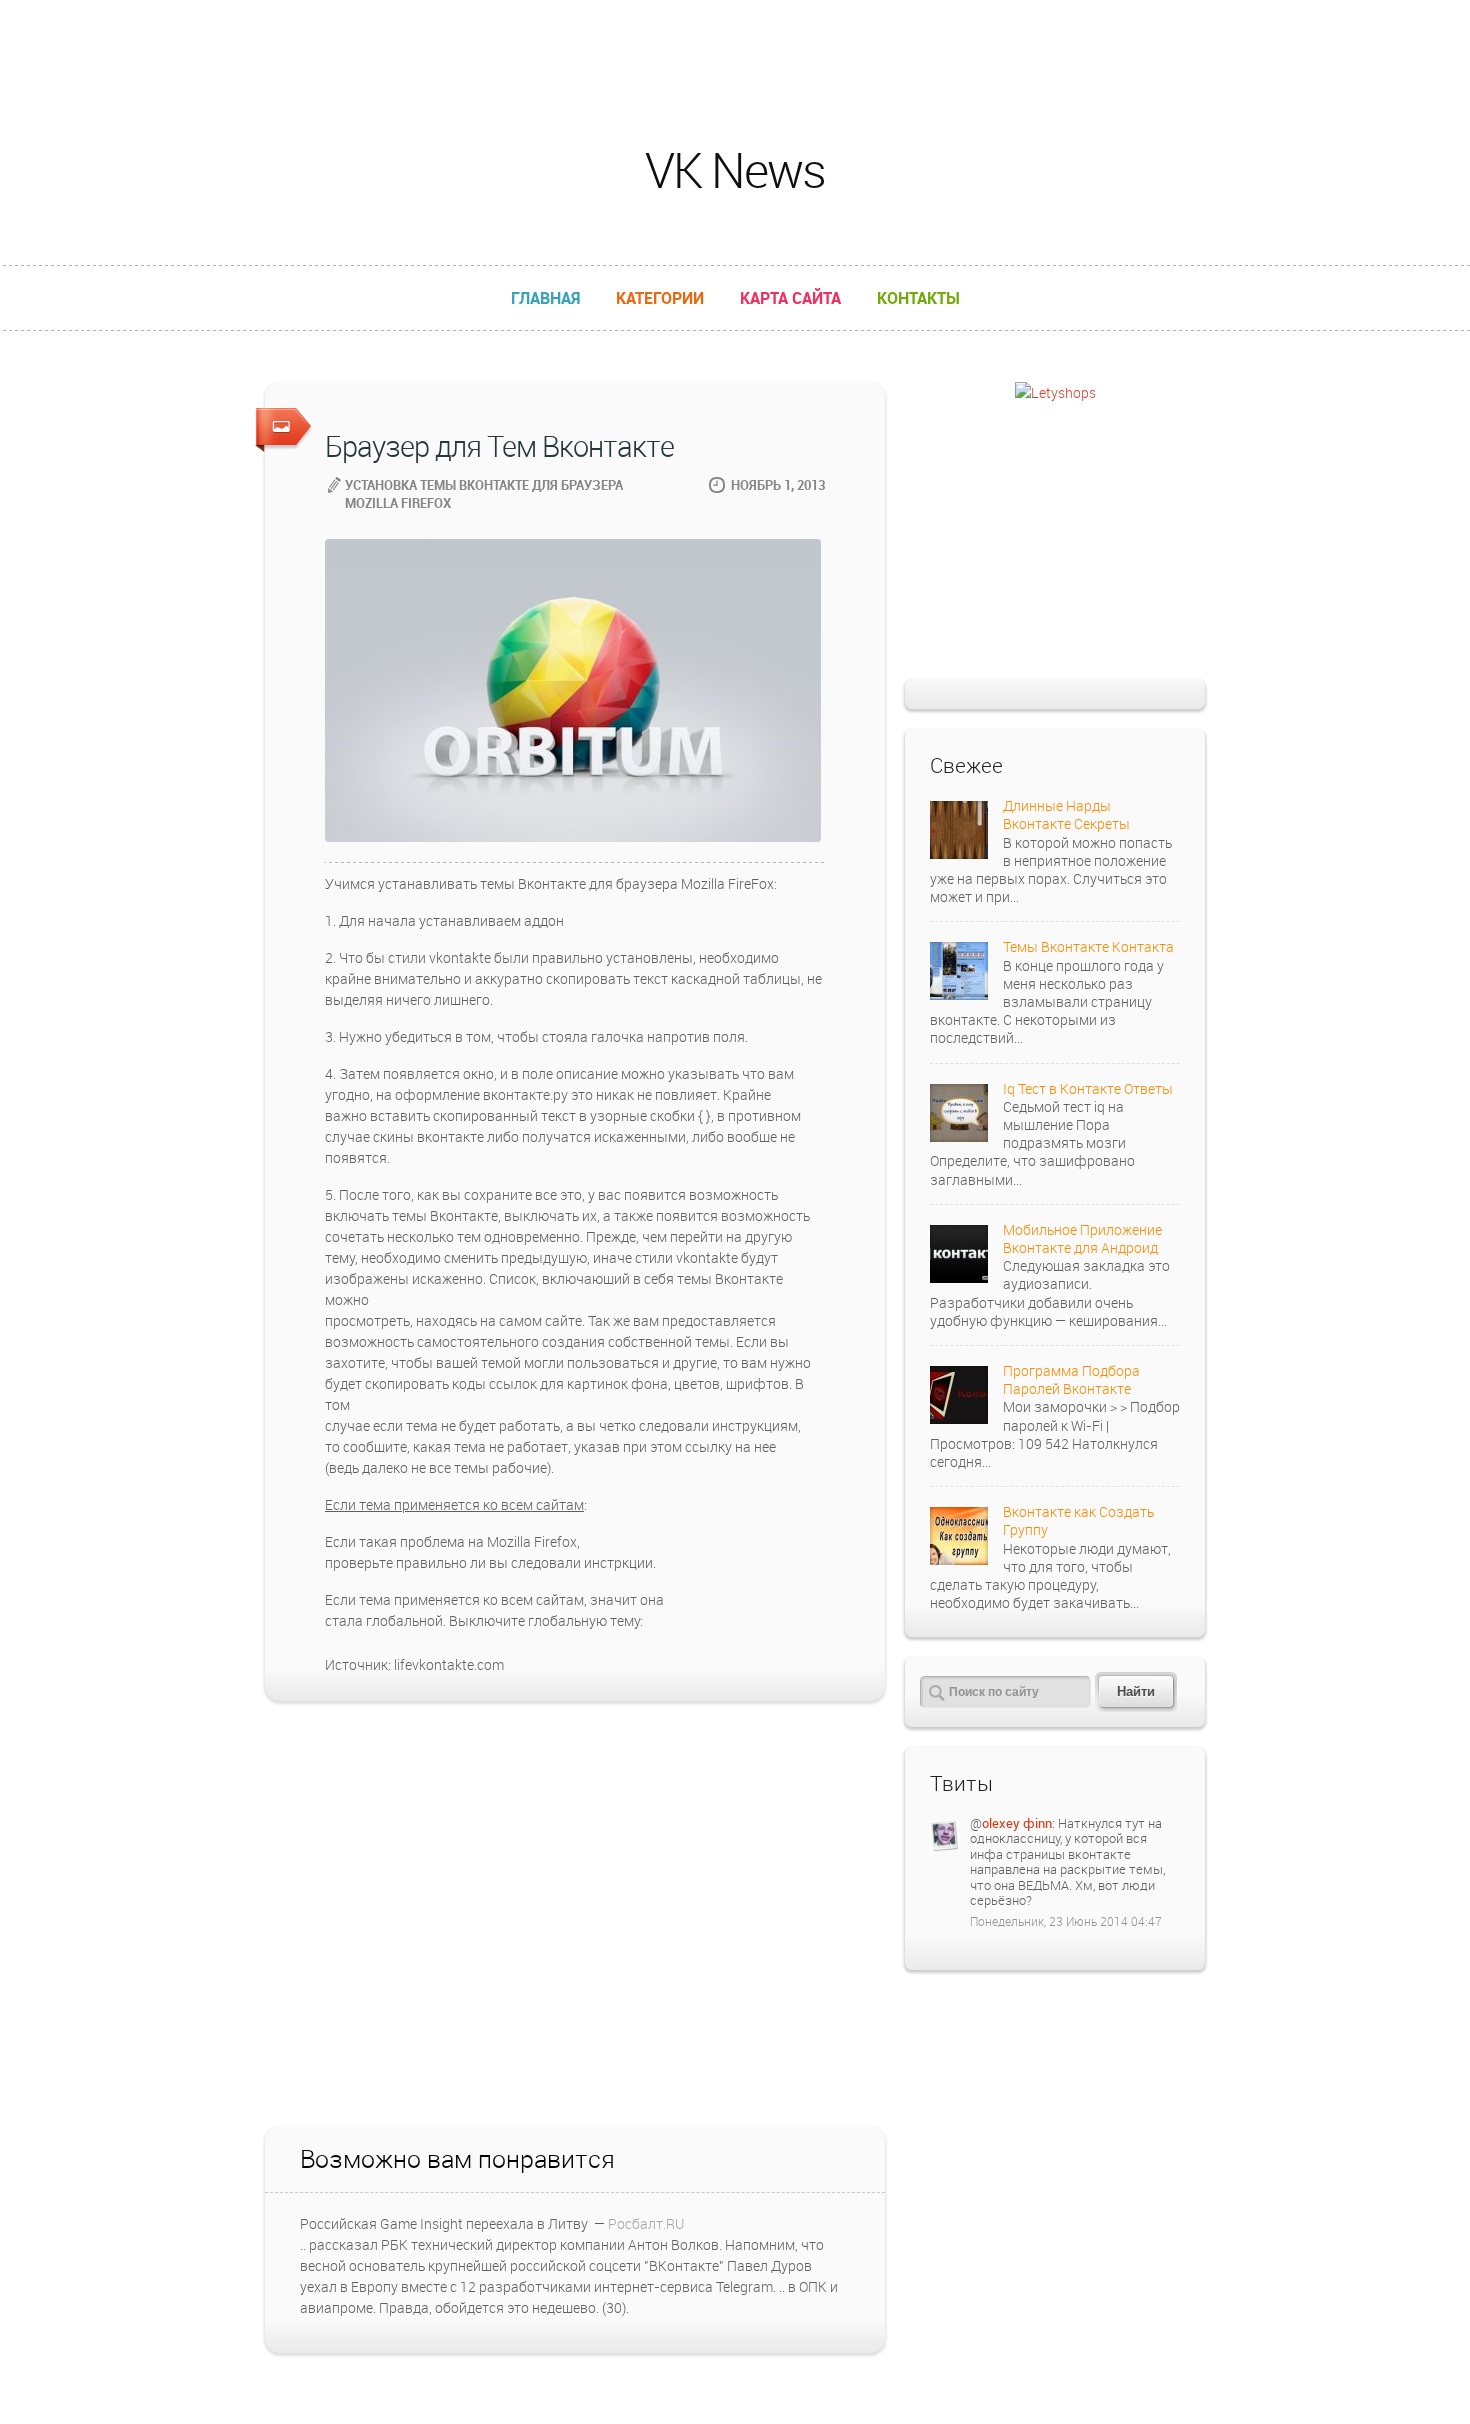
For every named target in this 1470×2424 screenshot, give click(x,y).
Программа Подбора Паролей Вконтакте (1071, 1379)
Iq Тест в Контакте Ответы (1088, 1088)
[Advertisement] (735, 45)
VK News (735, 169)
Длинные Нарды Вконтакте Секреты (1066, 814)
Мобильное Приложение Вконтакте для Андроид (1082, 1238)
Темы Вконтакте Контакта (1088, 946)
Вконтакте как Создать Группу (1078, 1520)
